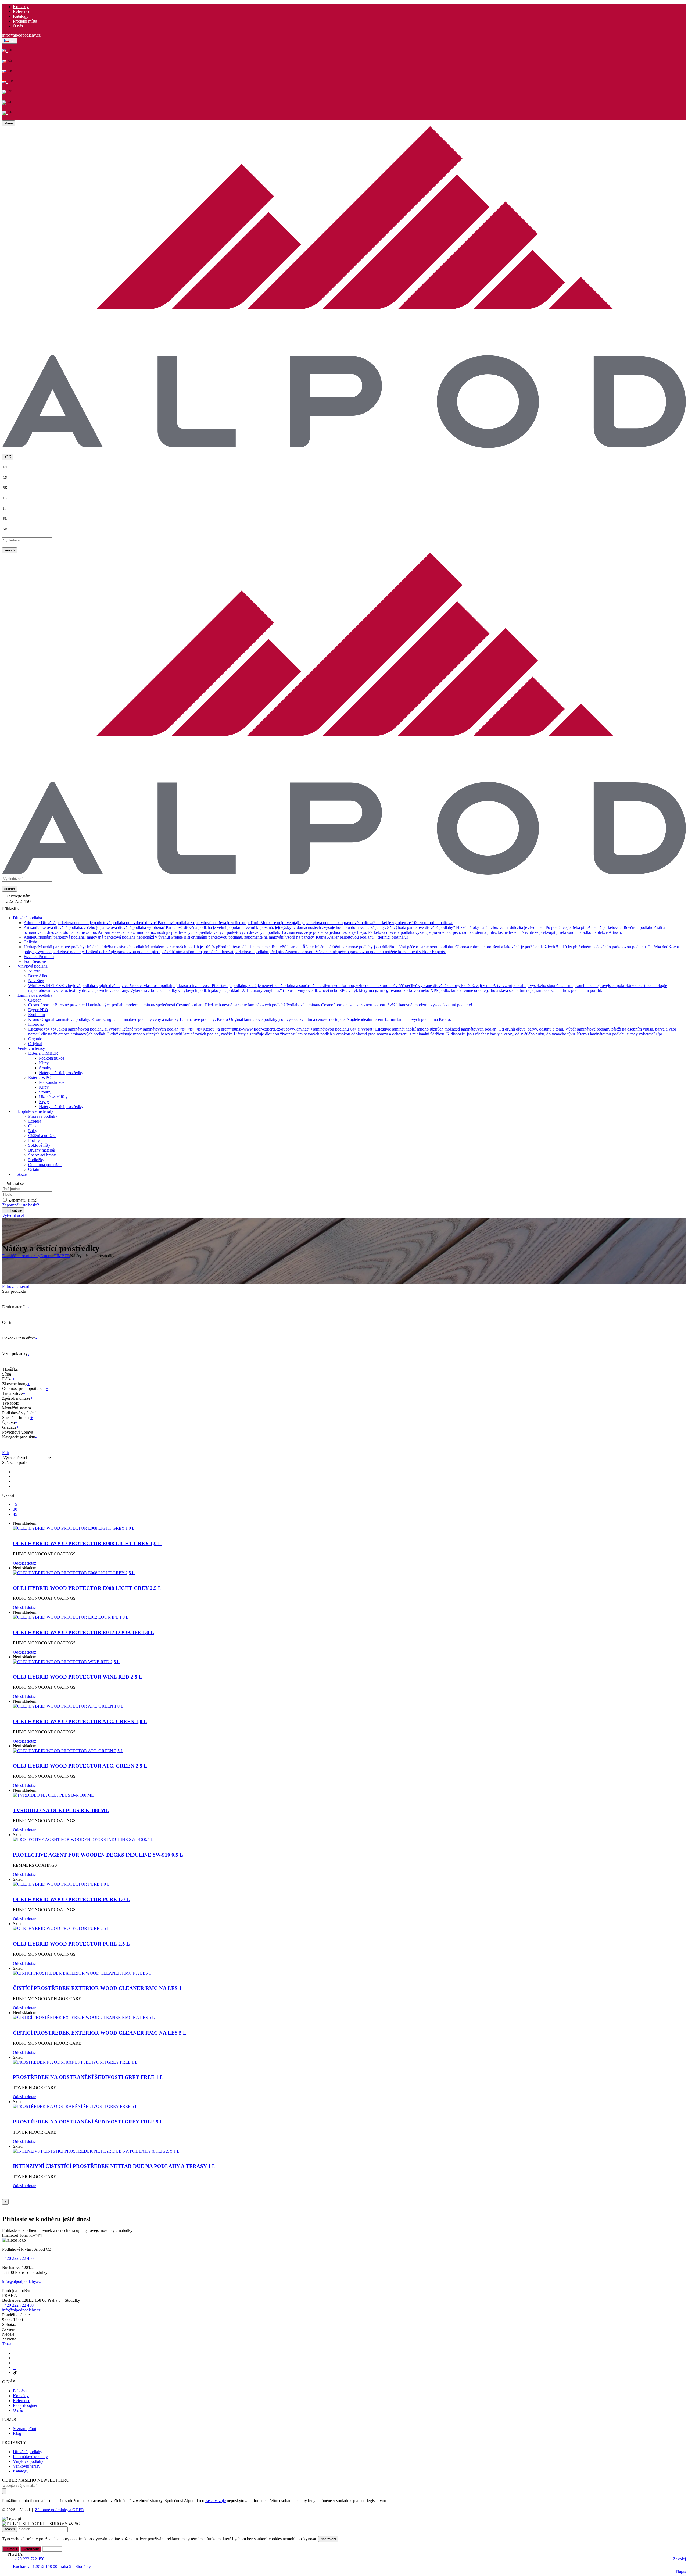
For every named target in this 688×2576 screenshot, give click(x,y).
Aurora (34, 971)
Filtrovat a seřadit (17, 1286)
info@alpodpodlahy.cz (21, 35)
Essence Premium (39, 956)
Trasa (7, 2344)
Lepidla (35, 1121)
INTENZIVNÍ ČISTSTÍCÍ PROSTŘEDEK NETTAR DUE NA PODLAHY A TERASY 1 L (114, 2166)
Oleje (33, 1126)
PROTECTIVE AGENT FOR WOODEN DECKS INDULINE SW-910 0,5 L (98, 1855)
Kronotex (36, 1024)
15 (15, 1504)
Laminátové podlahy (30, 2456)
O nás (18, 26)
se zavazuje (216, 2501)
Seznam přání (24, 2429)
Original (35, 1043)
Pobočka (20, 2391)
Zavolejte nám (18, 896)
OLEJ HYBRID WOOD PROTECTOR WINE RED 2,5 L (78, 1677)
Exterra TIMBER (43, 1053)
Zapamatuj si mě (23, 1200)
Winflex (348, 988)
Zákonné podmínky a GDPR (60, 2510)
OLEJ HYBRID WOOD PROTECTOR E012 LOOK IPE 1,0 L (83, 1632)
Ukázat (8, 1495)
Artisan (344, 930)
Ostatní (34, 1169)
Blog (17, 2433)
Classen (35, 1000)
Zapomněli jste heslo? (21, 1205)
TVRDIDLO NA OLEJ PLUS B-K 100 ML (61, 1810)
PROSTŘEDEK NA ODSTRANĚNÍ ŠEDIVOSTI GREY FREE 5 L (88, 2122)
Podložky (36, 1159)
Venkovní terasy (27, 1256)
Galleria (30, 942)
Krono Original (240, 1019)
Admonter (239, 922)
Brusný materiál (42, 1150)
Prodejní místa (25, 21)
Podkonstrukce (52, 1058)
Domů (8, 1256)
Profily (34, 1140)
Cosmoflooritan (250, 1005)
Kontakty (21, 7)
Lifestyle (352, 1031)
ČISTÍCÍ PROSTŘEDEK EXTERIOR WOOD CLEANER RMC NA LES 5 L (100, 2033)
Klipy (44, 1063)
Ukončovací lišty (53, 1097)
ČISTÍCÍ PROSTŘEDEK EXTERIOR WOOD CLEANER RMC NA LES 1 (97, 1988)
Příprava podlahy (43, 1116)
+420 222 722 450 (18, 2258)
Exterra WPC (40, 1077)
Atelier (216, 937)
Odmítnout (31, 2549)
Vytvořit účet (13, 1215)
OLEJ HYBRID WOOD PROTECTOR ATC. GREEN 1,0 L (80, 1721)
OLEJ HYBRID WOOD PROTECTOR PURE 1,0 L (71, 1899)
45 (15, 1514)
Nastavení (328, 2539)
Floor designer (25, 2405)
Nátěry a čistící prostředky (61, 1072)
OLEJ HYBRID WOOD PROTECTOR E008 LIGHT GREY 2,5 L (87, 1588)
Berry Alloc (38, 976)
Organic (35, 1038)
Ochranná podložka (45, 1164)
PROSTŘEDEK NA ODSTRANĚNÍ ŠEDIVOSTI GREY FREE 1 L (88, 2077)
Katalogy (21, 16)
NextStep (36, 980)
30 (15, 1509)
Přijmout (11, 2549)
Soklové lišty (39, 1145)
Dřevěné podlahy (28, 2452)
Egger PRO (38, 1009)
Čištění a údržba (42, 1135)
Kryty (44, 1101)
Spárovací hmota (42, 1155)
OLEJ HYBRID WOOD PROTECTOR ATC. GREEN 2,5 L (80, 1766)
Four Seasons (35, 961)
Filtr (6, 1453)
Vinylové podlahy (28, 2461)
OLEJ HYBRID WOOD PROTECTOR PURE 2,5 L (71, 1944)
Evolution (37, 1014)
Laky (33, 1130)
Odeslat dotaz (24, 1563)
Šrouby (45, 1068)
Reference (21, 11)
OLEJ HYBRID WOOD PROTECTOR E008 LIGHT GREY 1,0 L (87, 1543)
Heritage (351, 949)
